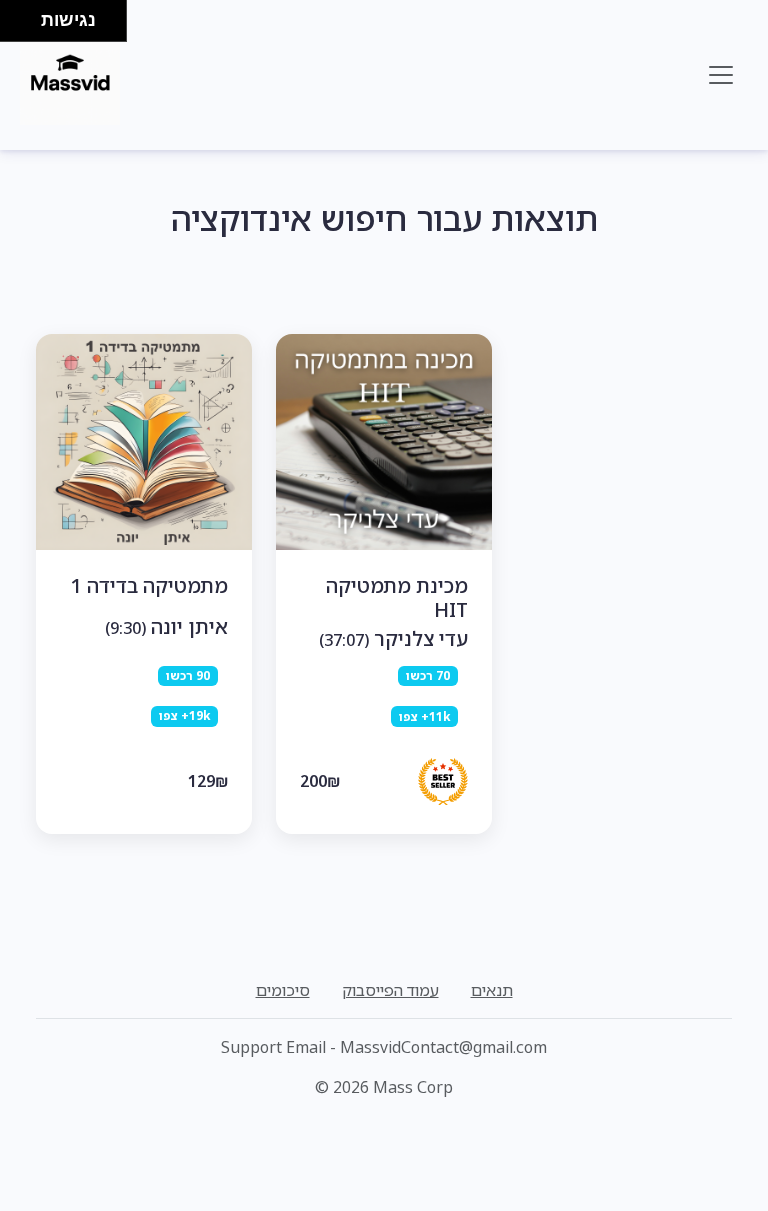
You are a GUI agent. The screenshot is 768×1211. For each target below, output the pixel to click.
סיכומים (283, 990)
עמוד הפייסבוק (390, 990)
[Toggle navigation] (721, 75)
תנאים (492, 990)
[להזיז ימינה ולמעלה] (26, 15)
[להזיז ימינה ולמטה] (26, 26)
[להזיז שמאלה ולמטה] (15, 26)
